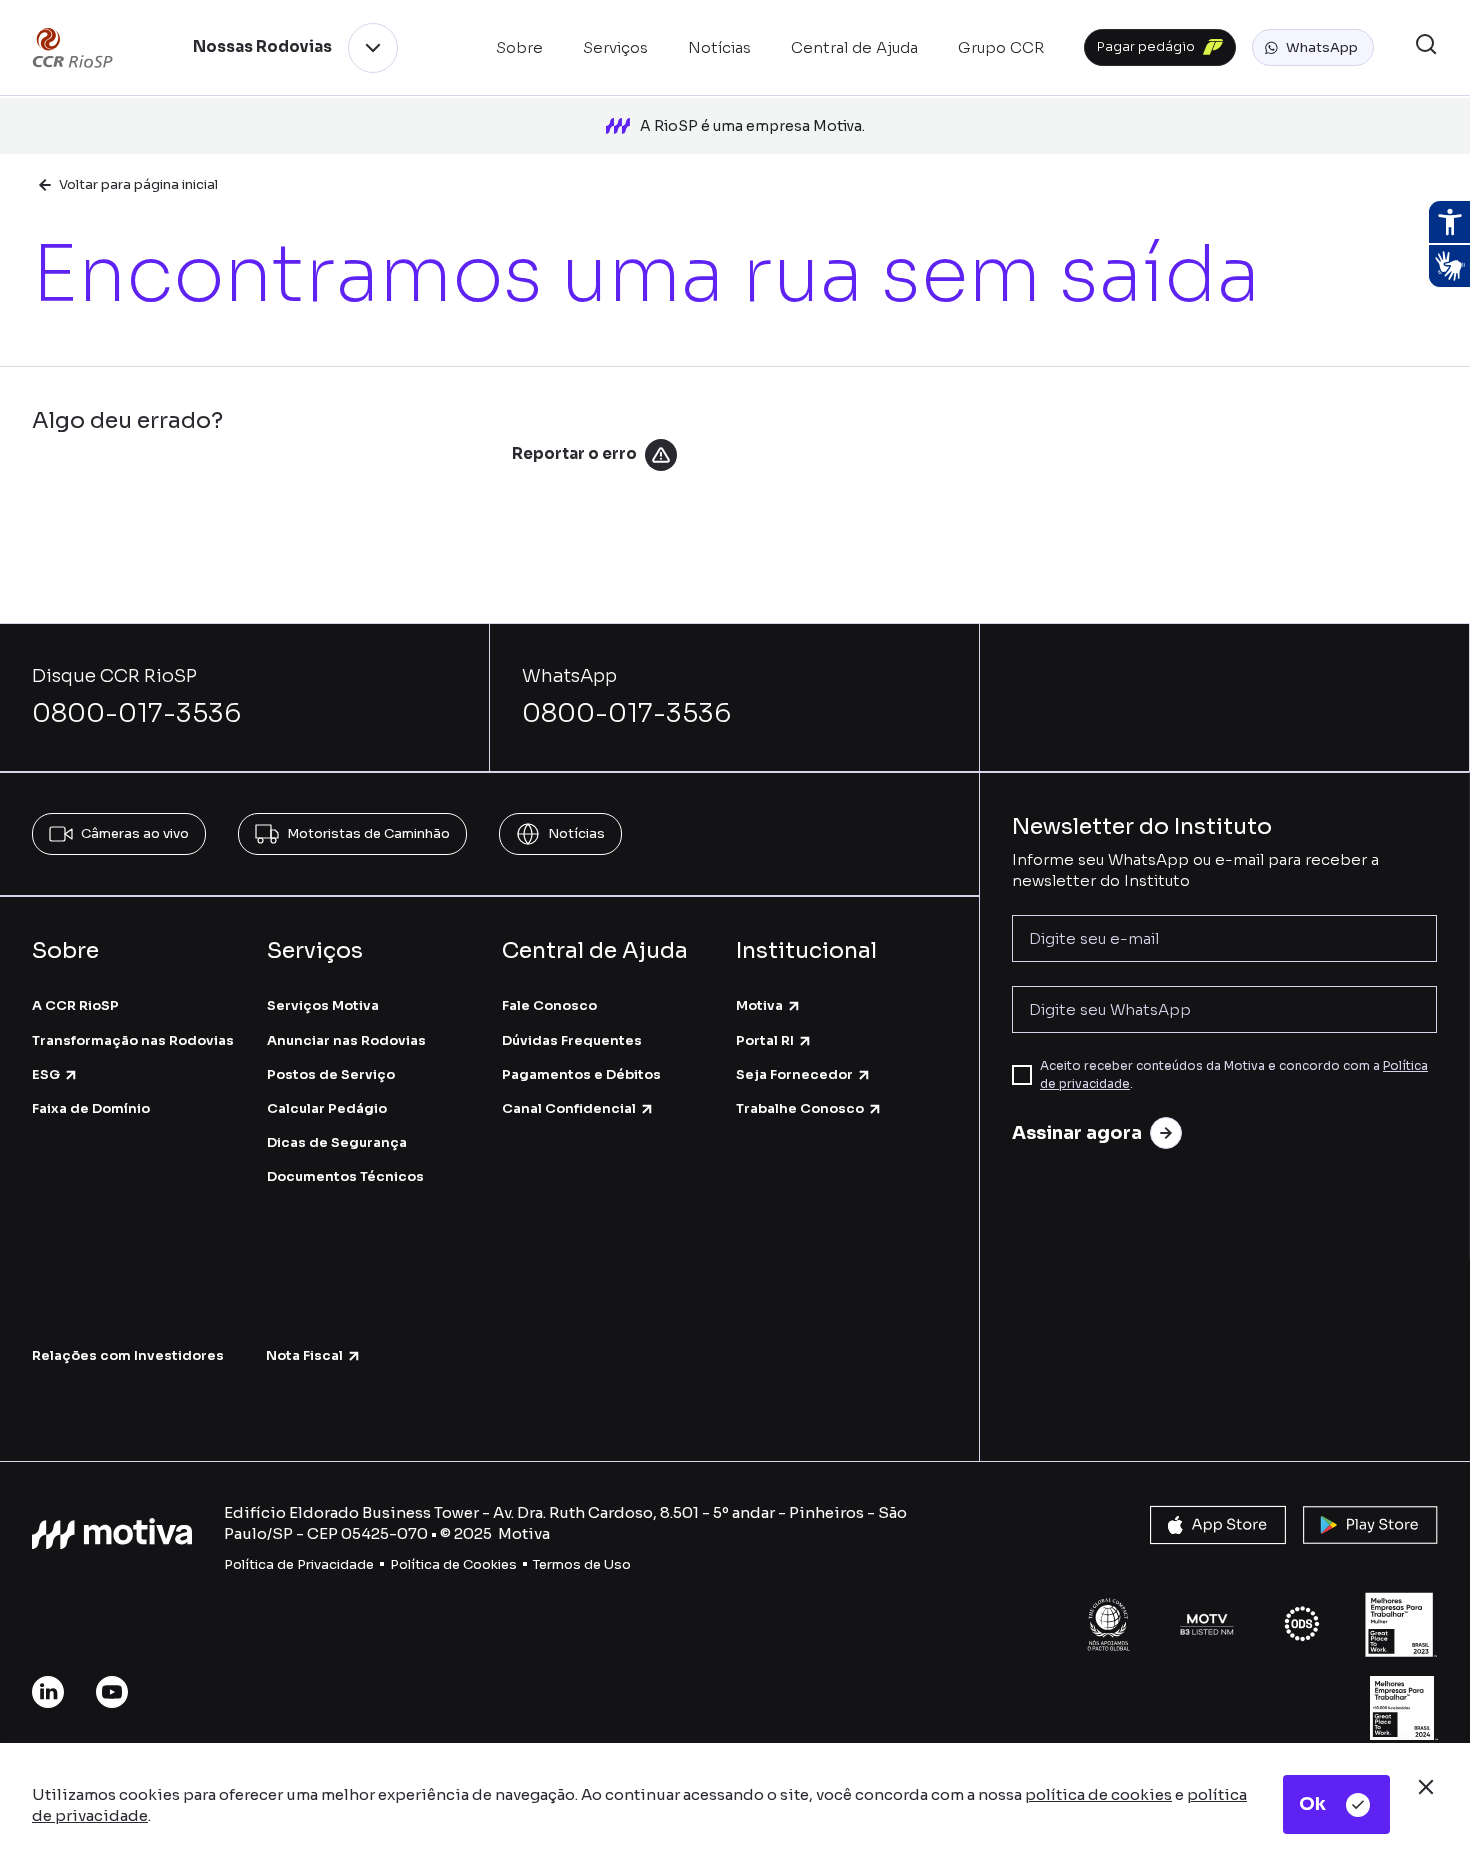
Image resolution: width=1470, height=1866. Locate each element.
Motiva (759, 1005)
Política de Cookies (453, 1564)
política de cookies (1098, 1794)
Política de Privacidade (299, 1564)
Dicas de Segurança (337, 1142)
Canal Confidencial (569, 1108)
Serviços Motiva (323, 1005)
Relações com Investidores (128, 1355)
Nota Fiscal (304, 1355)
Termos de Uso (582, 1564)
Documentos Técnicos (345, 1176)
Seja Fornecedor (794, 1074)
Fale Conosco (549, 1005)
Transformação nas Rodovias (133, 1040)
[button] (1313, 48)
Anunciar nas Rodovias (346, 1040)
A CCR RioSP (75, 1005)
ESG (46, 1074)
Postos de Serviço (331, 1074)
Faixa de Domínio (91, 1108)
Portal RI (765, 1040)
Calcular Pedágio (327, 1108)
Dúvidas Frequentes (572, 1040)
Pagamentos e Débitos (581, 1074)
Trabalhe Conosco (800, 1108)
